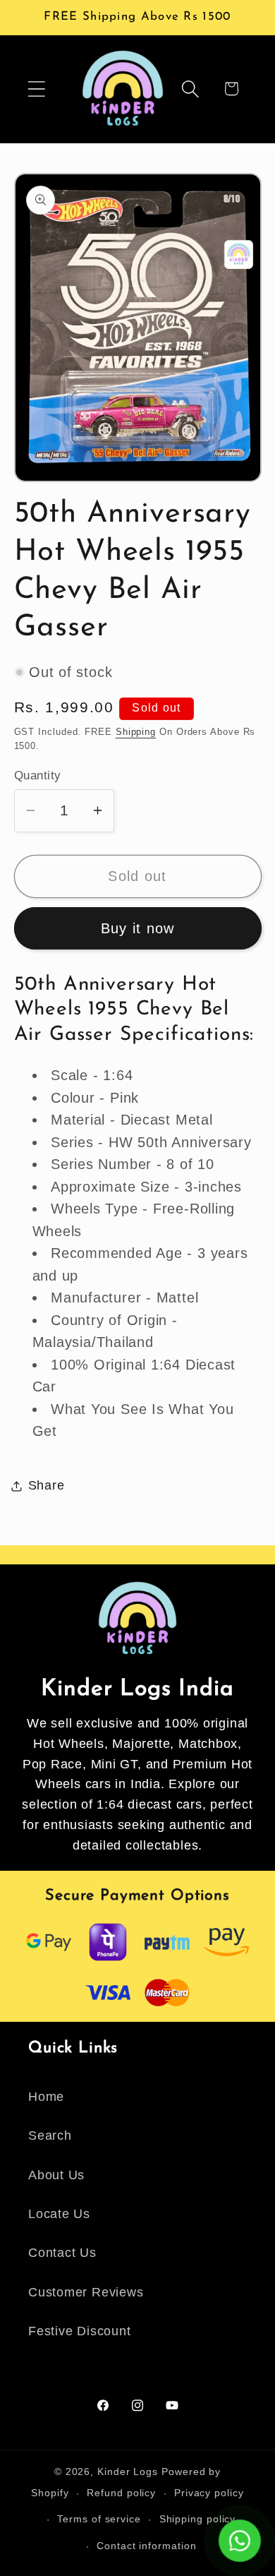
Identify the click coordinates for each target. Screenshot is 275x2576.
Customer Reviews (86, 2292)
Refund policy (121, 2493)
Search (50, 2135)
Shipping (136, 732)
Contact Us (62, 2253)
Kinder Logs (128, 2472)
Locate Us (59, 2214)
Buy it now (138, 928)
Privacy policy (209, 2493)
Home (46, 2097)
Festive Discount (79, 2331)
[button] (36, 89)
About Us (56, 2175)
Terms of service (99, 2519)
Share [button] (47, 1485)
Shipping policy (198, 2519)
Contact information (146, 2546)
